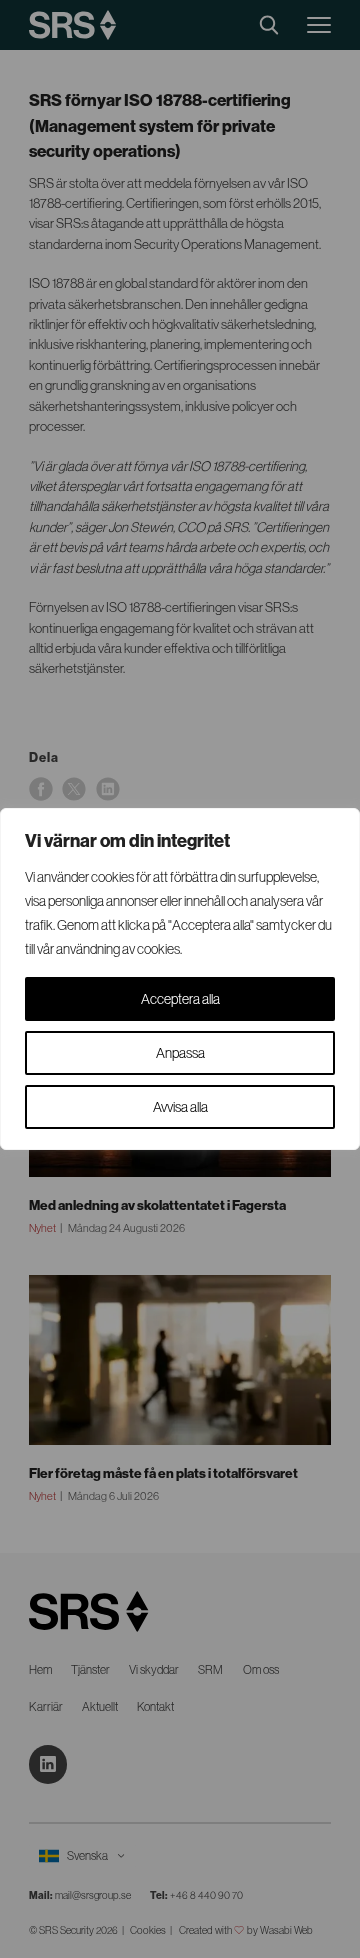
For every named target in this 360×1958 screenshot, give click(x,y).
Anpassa (180, 1053)
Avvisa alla (180, 1107)
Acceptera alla (180, 999)
